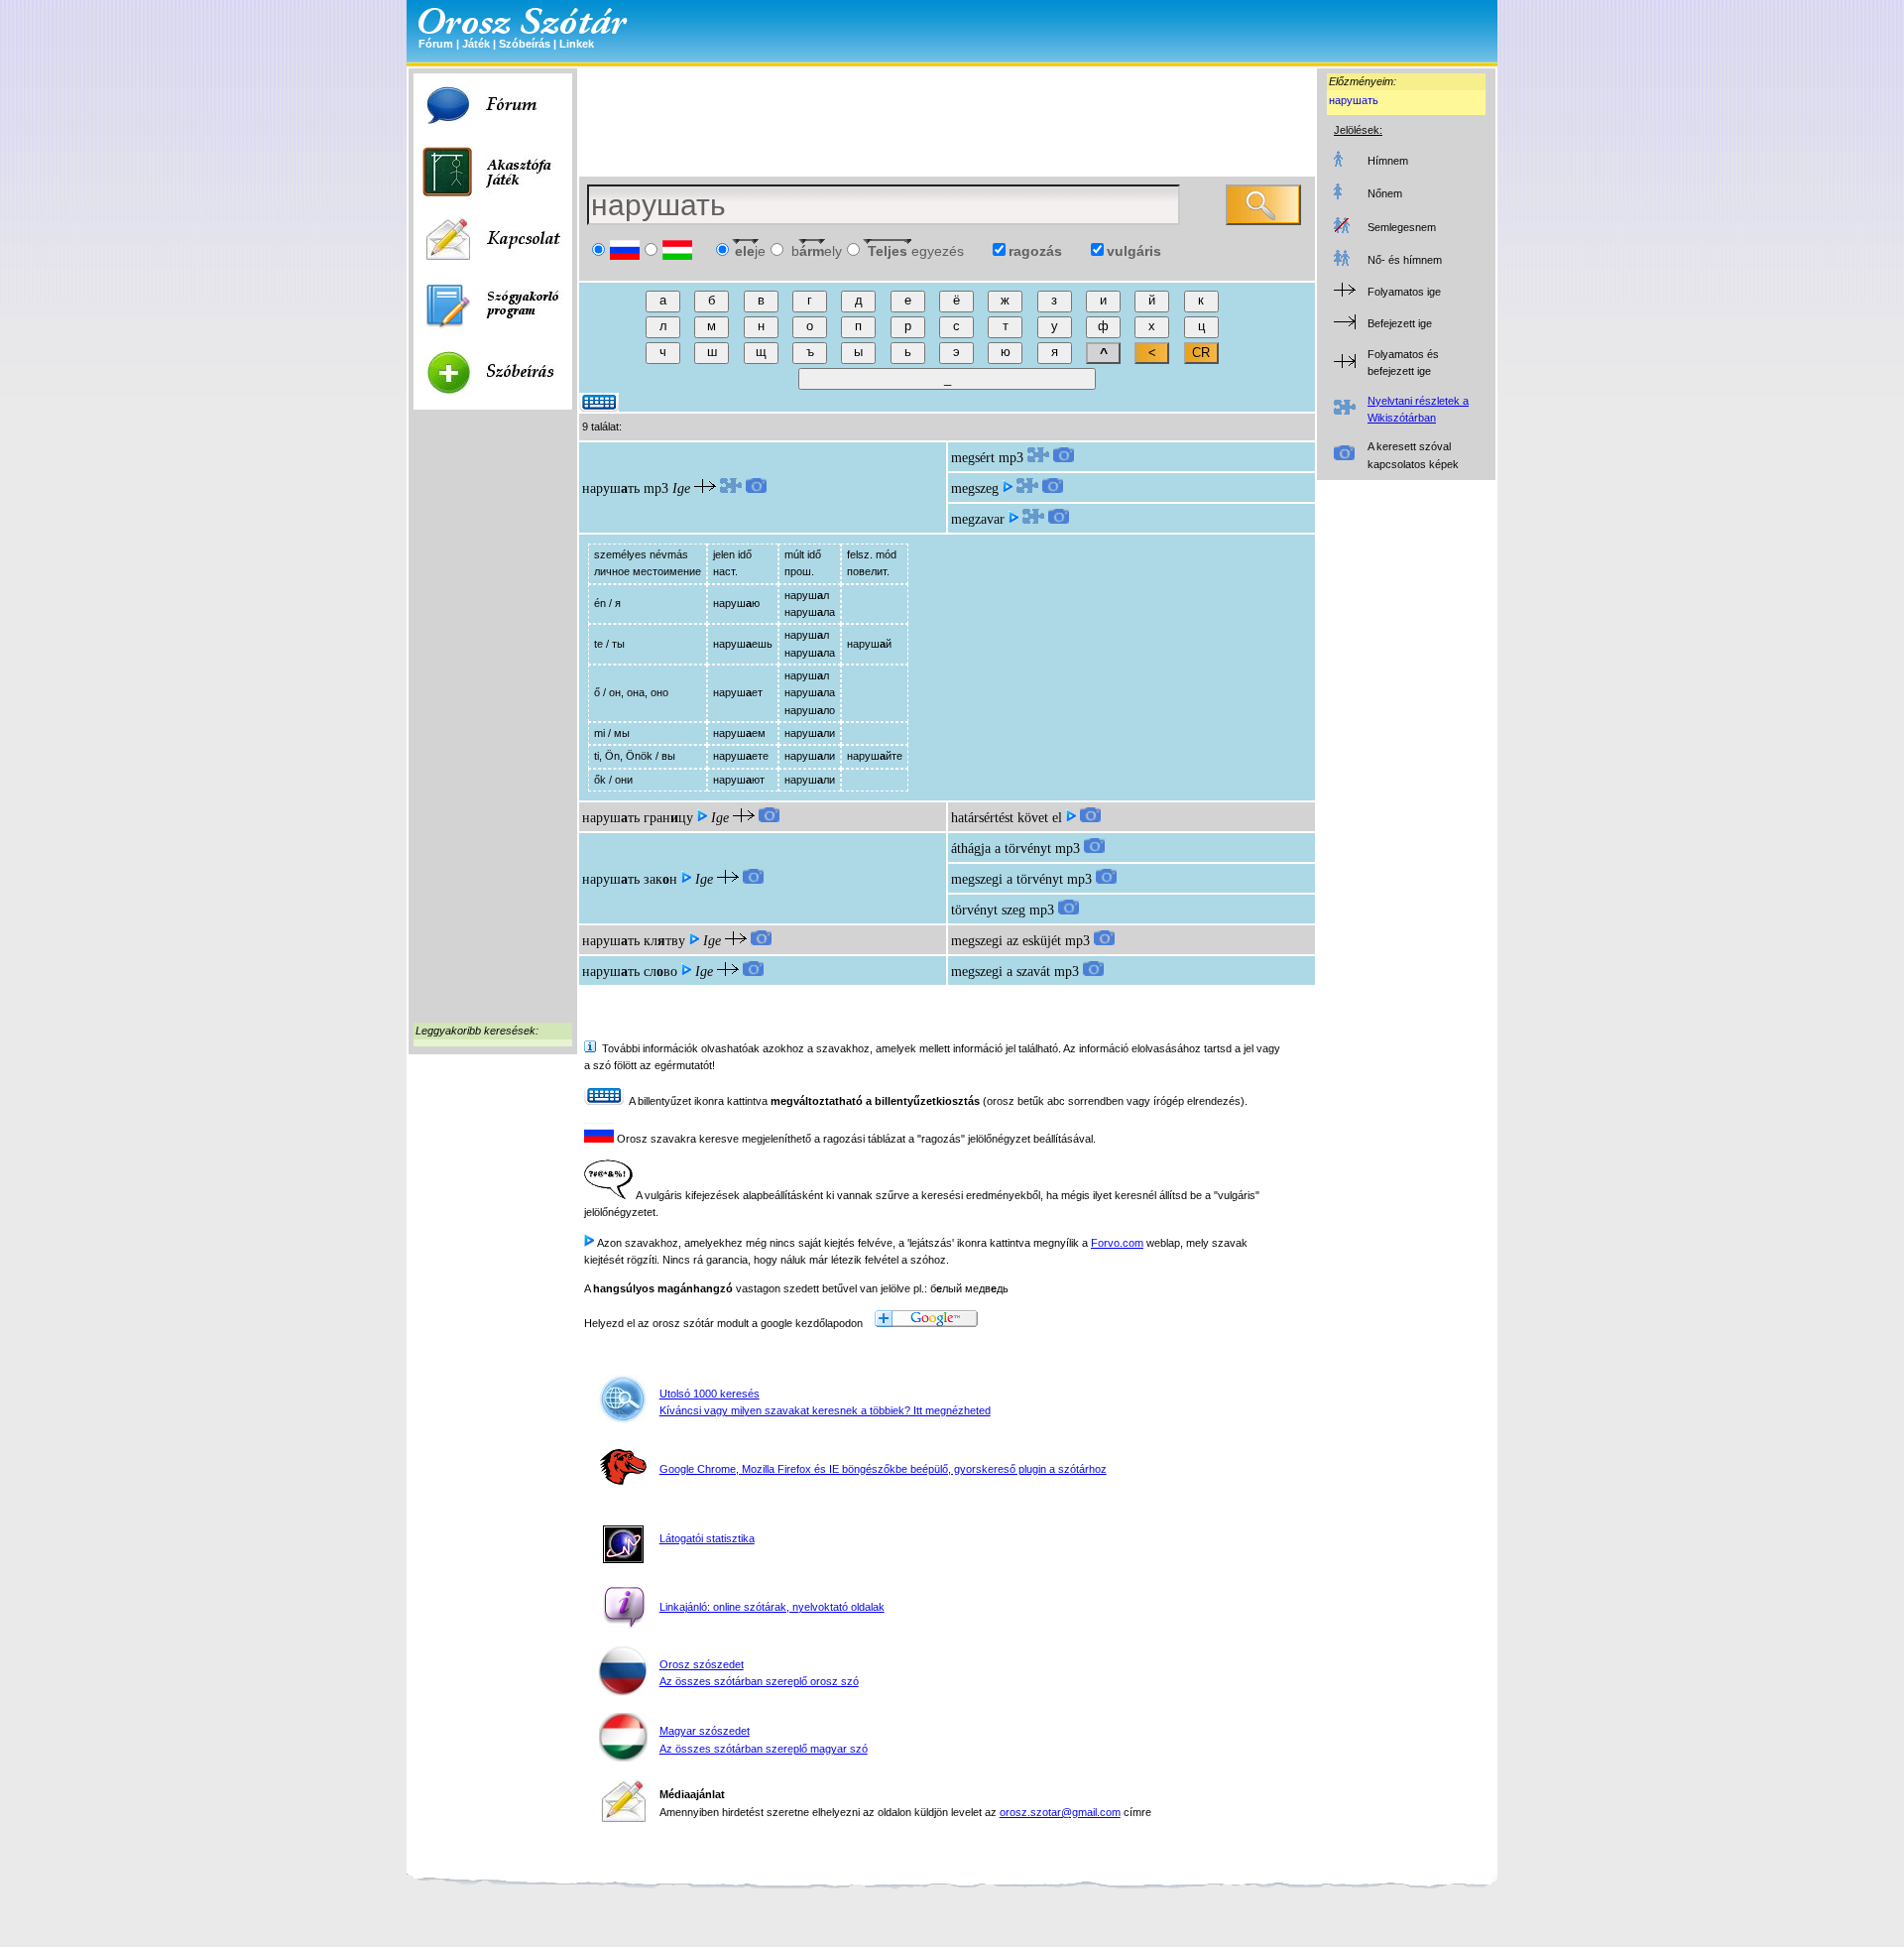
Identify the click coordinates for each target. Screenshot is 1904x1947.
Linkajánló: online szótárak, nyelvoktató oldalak (772, 1607)
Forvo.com (1117, 1243)
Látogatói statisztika (707, 1538)
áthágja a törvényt (1001, 849)
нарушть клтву (634, 941)
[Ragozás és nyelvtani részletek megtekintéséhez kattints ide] (731, 488)
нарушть (611, 488)
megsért (973, 458)
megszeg (975, 488)
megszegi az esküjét (1006, 941)
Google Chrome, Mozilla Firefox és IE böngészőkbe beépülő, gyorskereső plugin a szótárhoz (883, 1469)
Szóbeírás (525, 44)
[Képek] (756, 488)
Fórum (436, 44)
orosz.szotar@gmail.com (1060, 1812)
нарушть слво (630, 972)
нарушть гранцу (638, 818)
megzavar (978, 519)
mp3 (656, 488)
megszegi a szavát (1001, 972)
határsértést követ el (1007, 818)
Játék (476, 44)
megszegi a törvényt (1007, 879)
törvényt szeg (988, 910)
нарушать (1354, 100)
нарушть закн (630, 879)
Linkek (577, 44)
